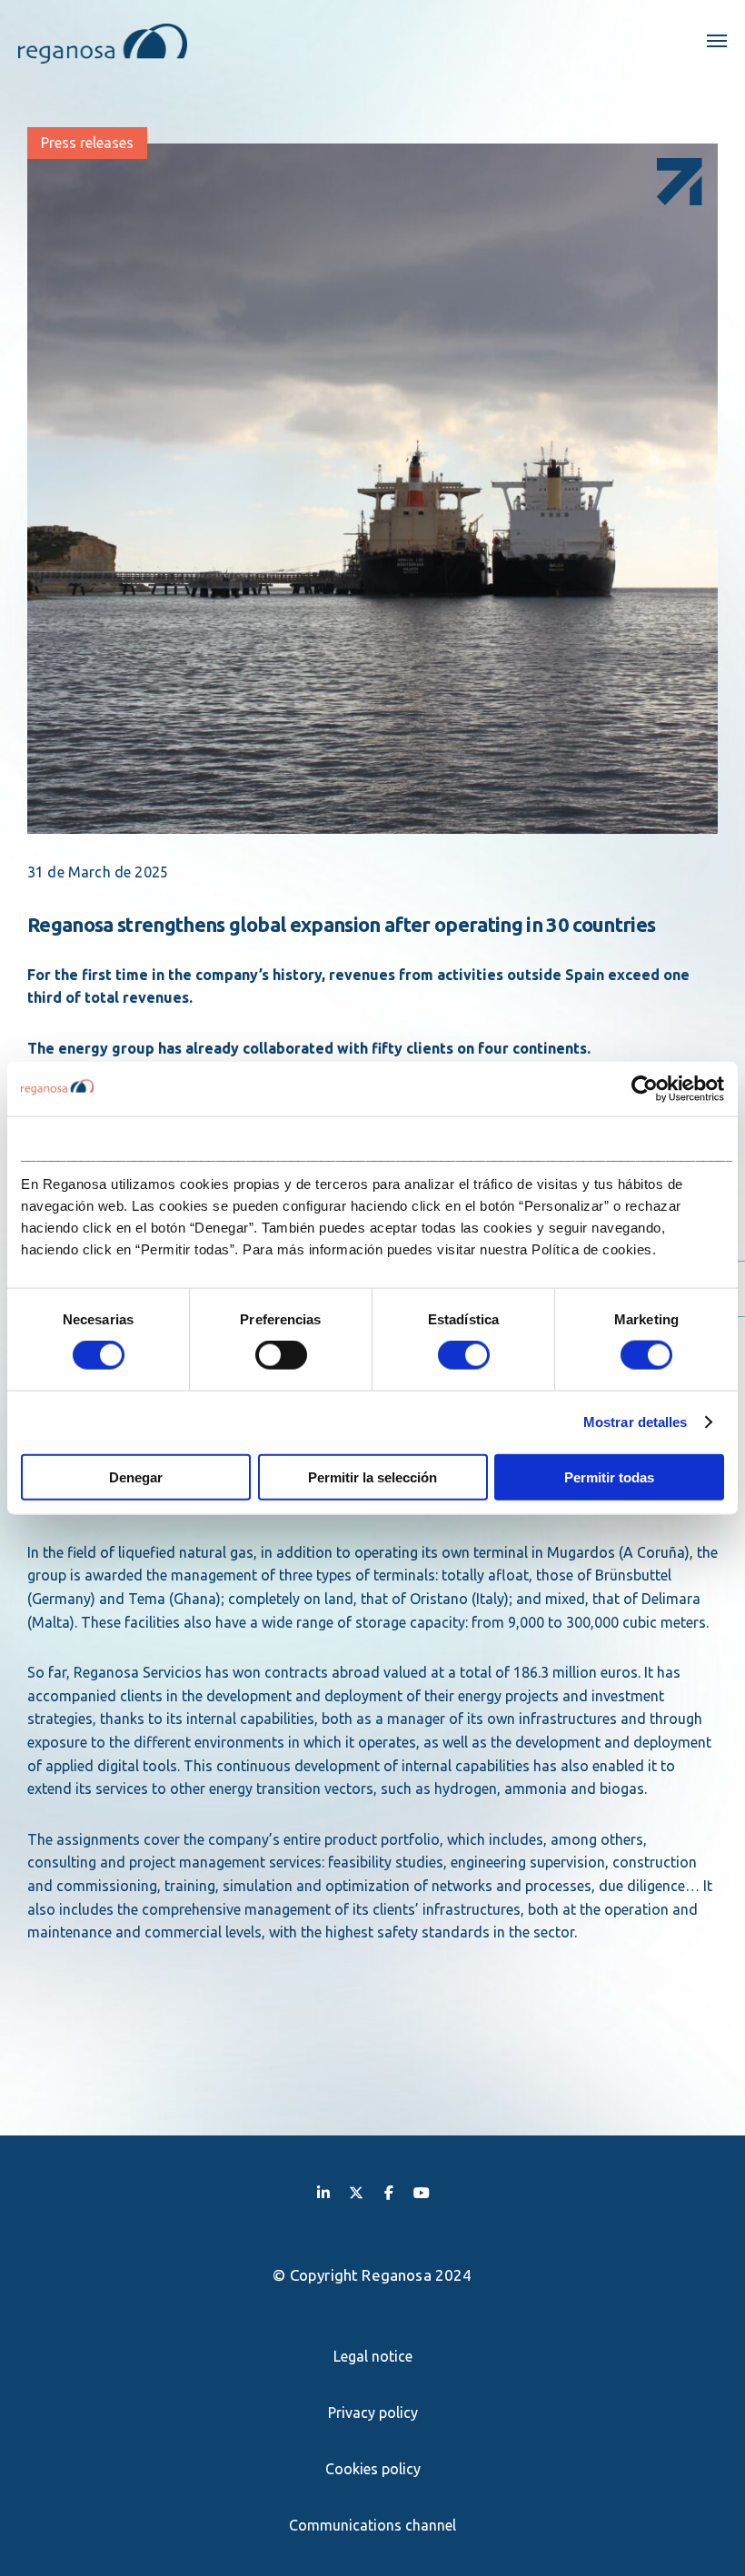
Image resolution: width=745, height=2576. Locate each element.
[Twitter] (356, 2192)
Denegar (136, 1476)
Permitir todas (609, 1476)
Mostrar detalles (636, 1422)
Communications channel (372, 2525)
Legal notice (373, 2356)
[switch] (281, 1355)
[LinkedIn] (323, 2192)
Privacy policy (373, 2413)
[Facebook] (389, 2192)
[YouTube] (422, 2192)
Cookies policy (373, 2469)
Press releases (87, 143)
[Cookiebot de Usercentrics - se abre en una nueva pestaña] (645, 1089)
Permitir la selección (372, 1476)
